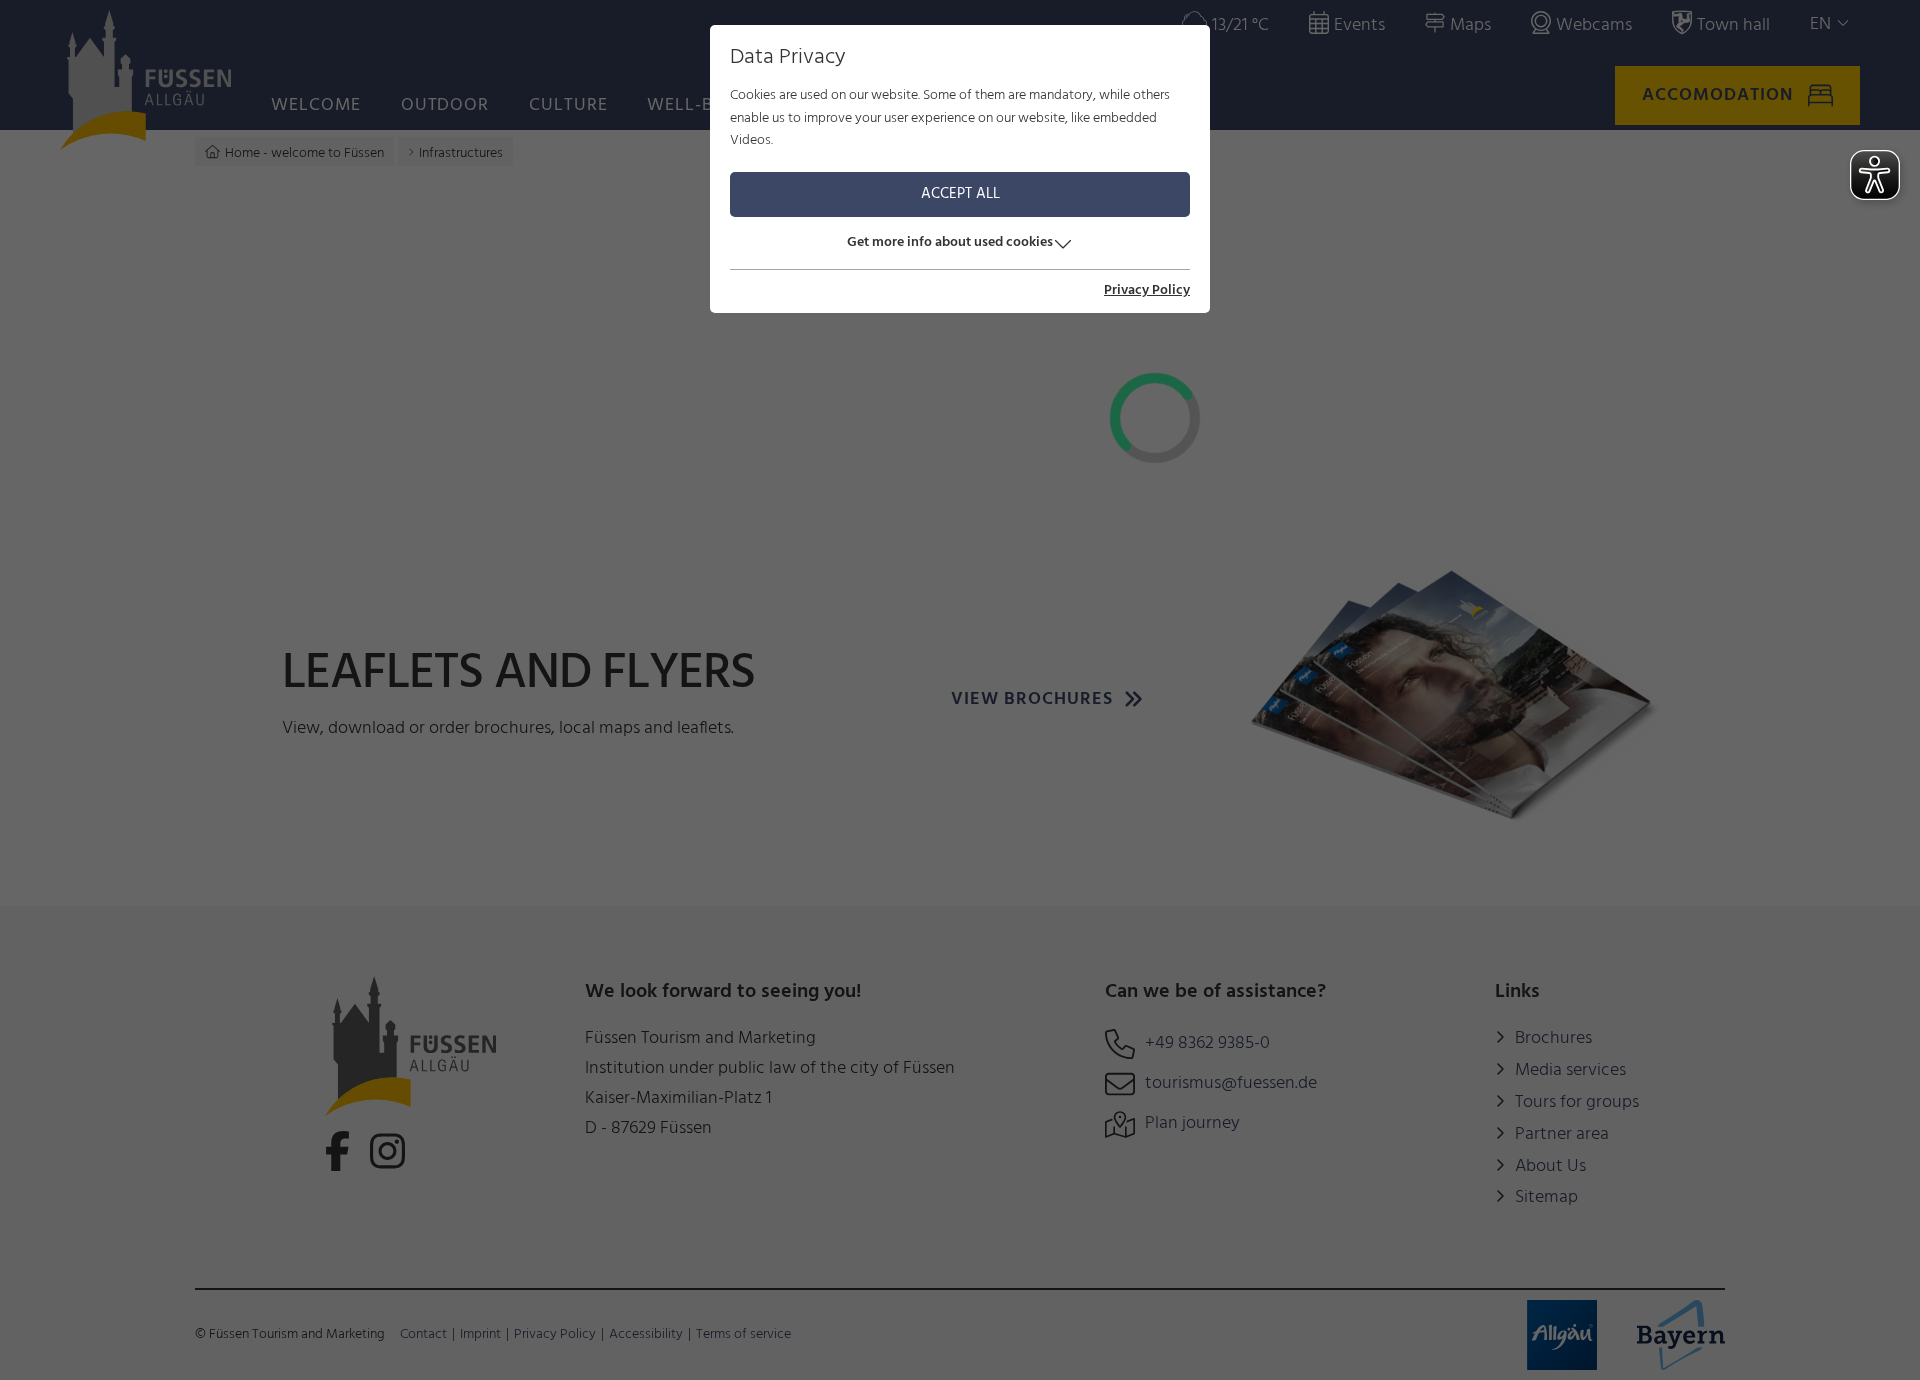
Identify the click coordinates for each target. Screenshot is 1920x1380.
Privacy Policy (1147, 291)
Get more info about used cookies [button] (950, 242)
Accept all (960, 194)
